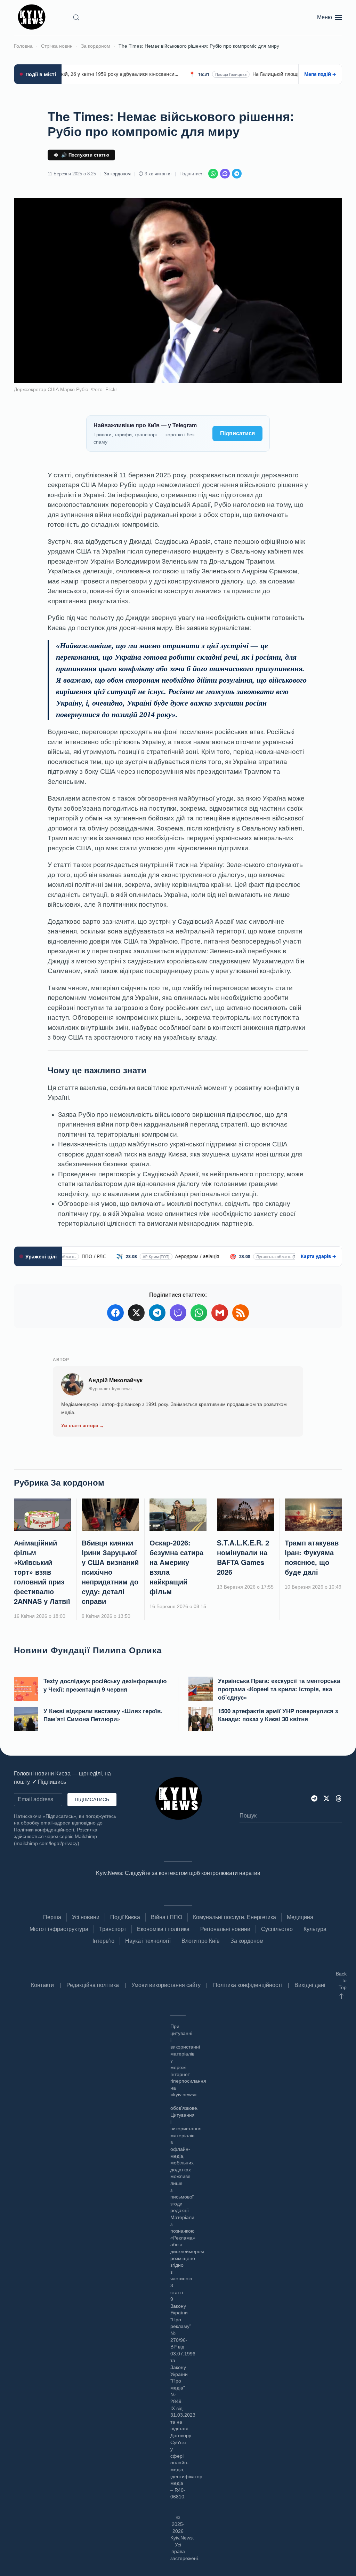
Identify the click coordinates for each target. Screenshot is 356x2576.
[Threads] (339, 1798)
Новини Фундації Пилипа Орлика (88, 1650)
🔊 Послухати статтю (85, 155)
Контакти (42, 1985)
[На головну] (33, 17)
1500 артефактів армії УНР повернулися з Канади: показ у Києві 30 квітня (278, 1715)
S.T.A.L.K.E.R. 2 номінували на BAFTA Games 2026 (243, 1557)
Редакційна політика (93, 1985)
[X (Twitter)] (136, 1313)
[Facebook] (115, 1313)
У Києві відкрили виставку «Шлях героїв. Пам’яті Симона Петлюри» (103, 1715)
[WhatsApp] (213, 174)
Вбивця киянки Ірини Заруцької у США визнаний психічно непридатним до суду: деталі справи (110, 1572)
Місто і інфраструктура (59, 1929)
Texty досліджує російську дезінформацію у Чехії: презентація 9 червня (105, 1685)
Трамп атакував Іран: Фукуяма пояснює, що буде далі (312, 1557)
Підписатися (237, 433)
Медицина (300, 1917)
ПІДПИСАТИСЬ (92, 1799)
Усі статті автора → (83, 1426)
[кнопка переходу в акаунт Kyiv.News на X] (326, 1798)
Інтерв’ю (103, 1941)
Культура (315, 1929)
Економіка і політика (163, 1929)
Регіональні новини (225, 1929)
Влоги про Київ (201, 1941)
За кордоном (117, 174)
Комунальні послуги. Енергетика (234, 1917)
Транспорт (113, 1929)
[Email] (220, 1313)
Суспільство (277, 1929)
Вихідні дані (310, 1985)
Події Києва (125, 1917)
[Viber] (225, 174)
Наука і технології (148, 1941)
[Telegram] (237, 174)
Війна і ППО (167, 1917)
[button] (76, 17)
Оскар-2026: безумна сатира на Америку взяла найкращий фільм (176, 1567)
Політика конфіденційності (248, 1985)
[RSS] (241, 1313)
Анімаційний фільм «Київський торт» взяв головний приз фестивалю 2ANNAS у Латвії (42, 1572)
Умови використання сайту (166, 1985)
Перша (52, 1917)
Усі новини (86, 1917)
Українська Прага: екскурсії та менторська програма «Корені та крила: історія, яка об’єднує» (279, 1689)
